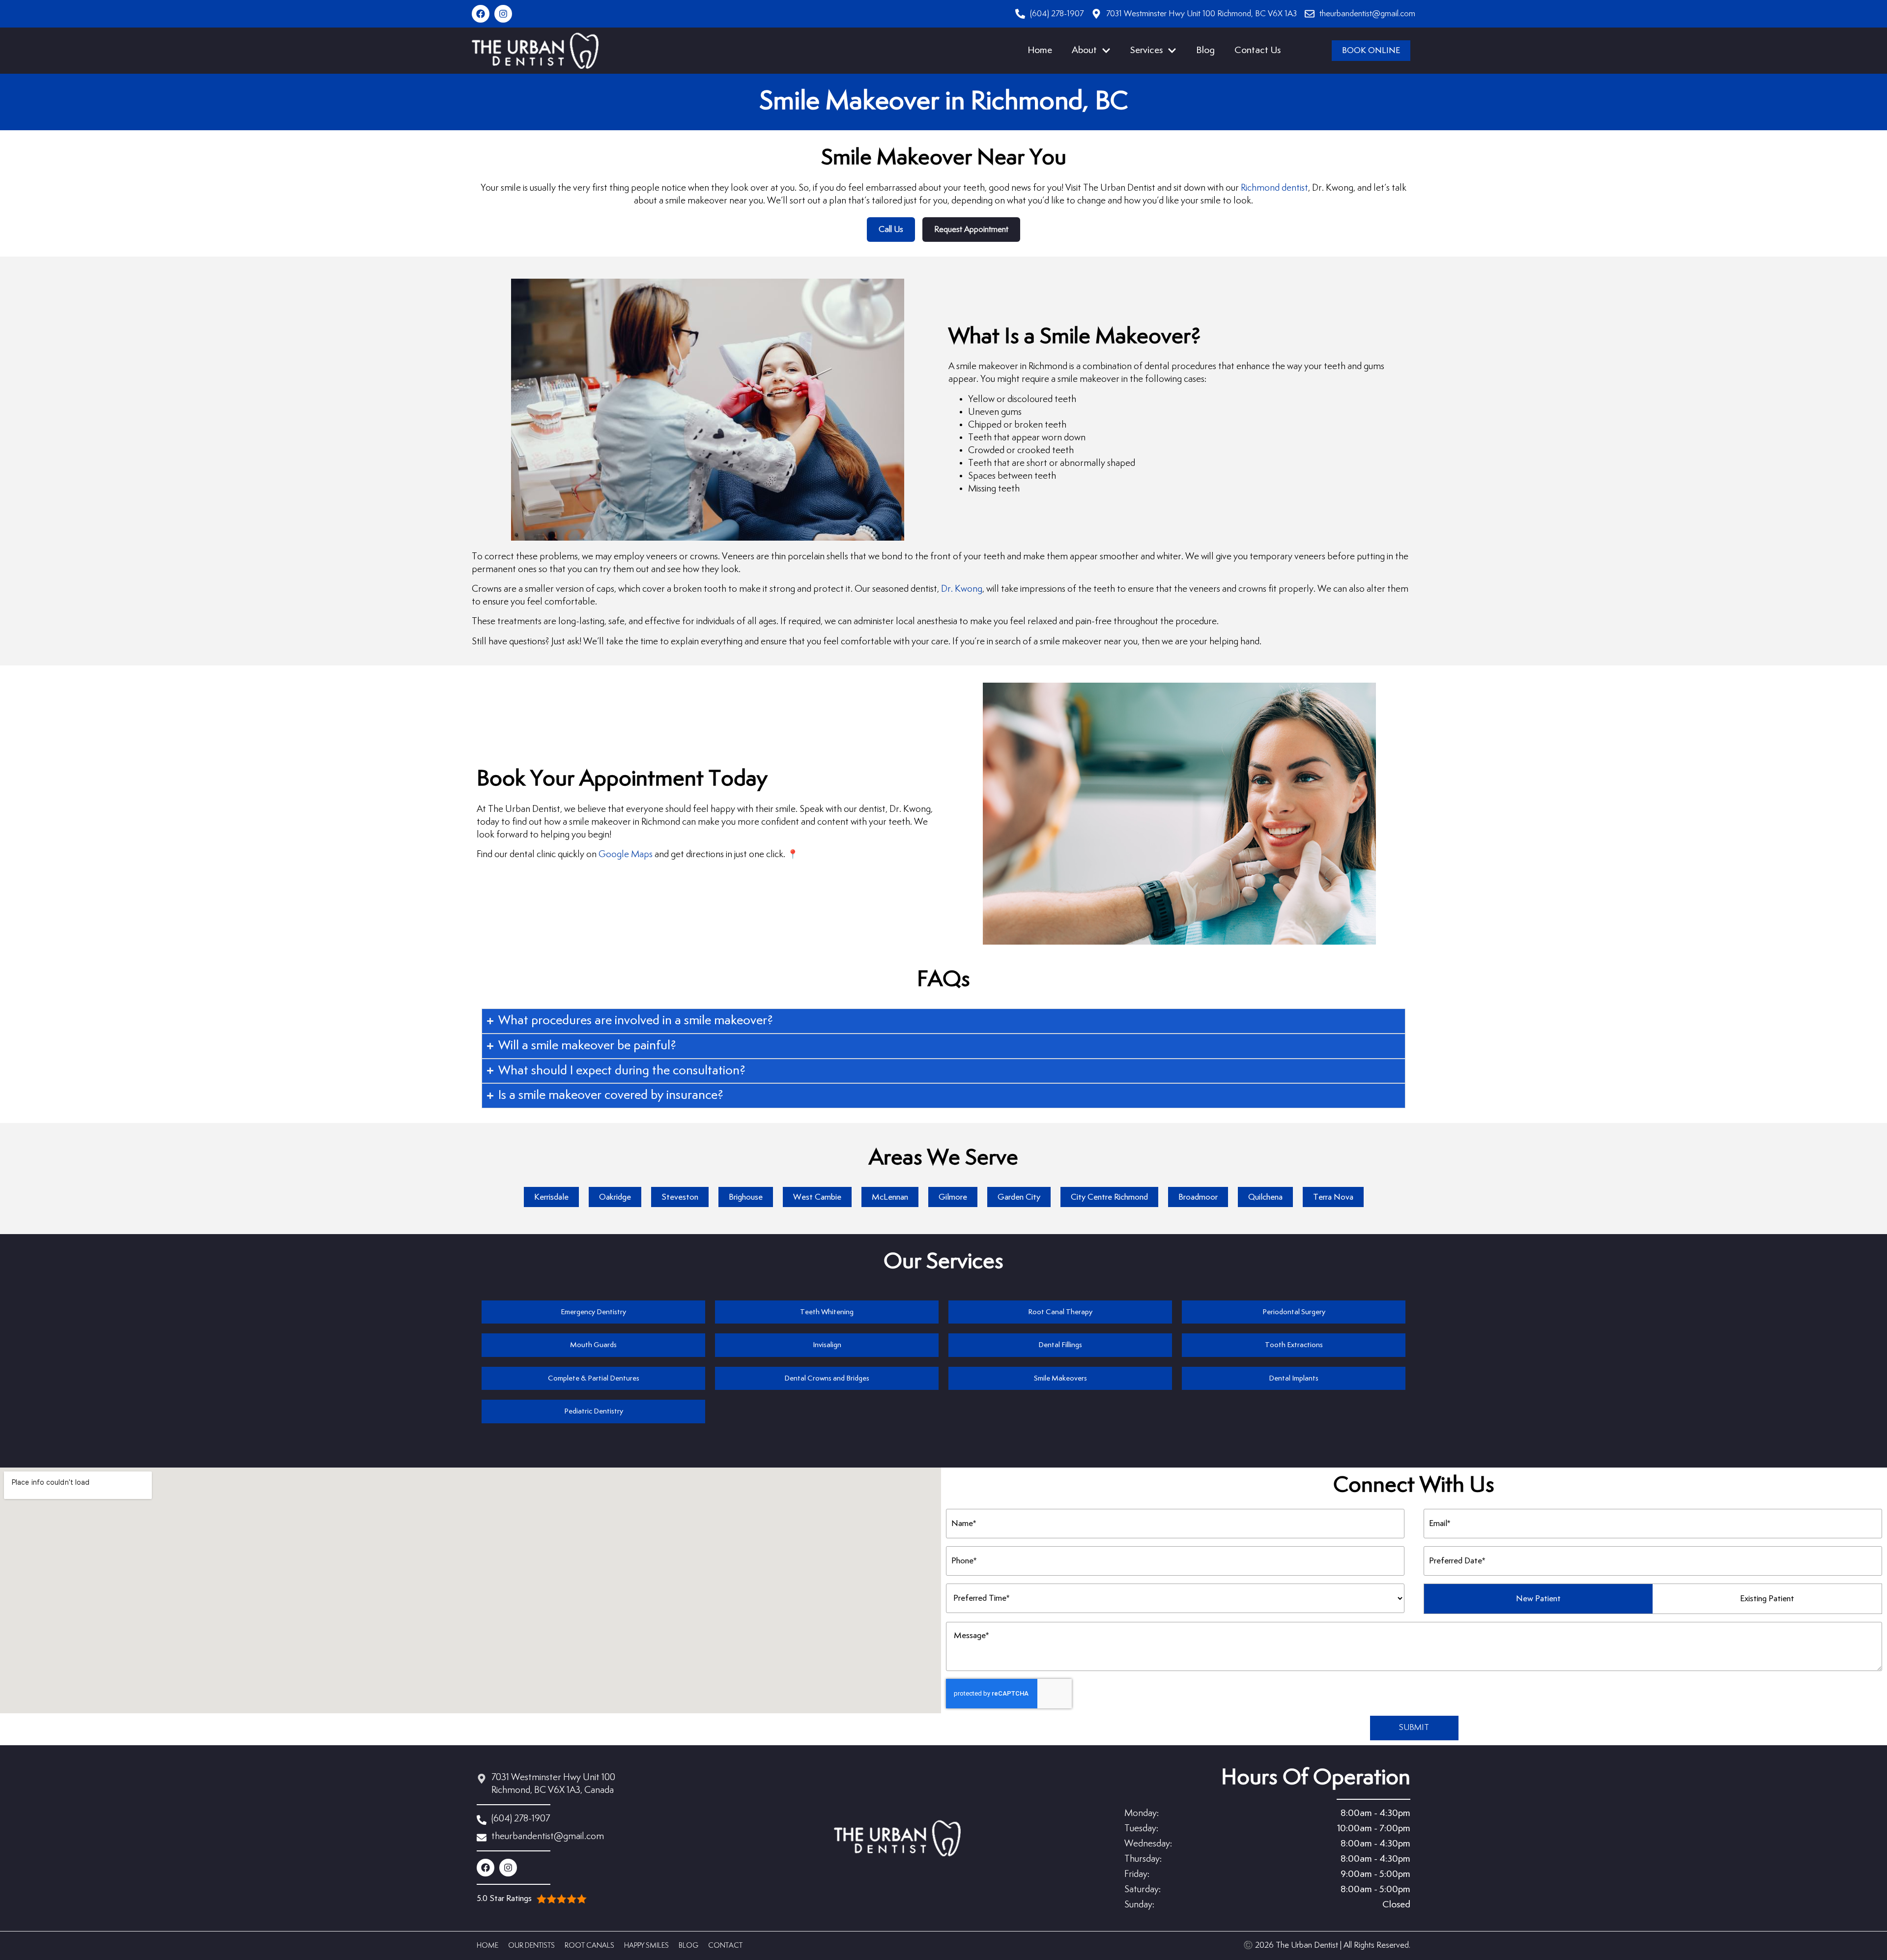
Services (1146, 50)
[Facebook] (481, 14)
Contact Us (1258, 50)
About (1084, 50)
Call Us (891, 230)
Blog (1205, 50)
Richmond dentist (1274, 188)
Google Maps (626, 854)
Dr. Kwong (962, 589)
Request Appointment (971, 230)
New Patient (1538, 1599)
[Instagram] (503, 14)
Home (1040, 50)
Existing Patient (1767, 1599)
